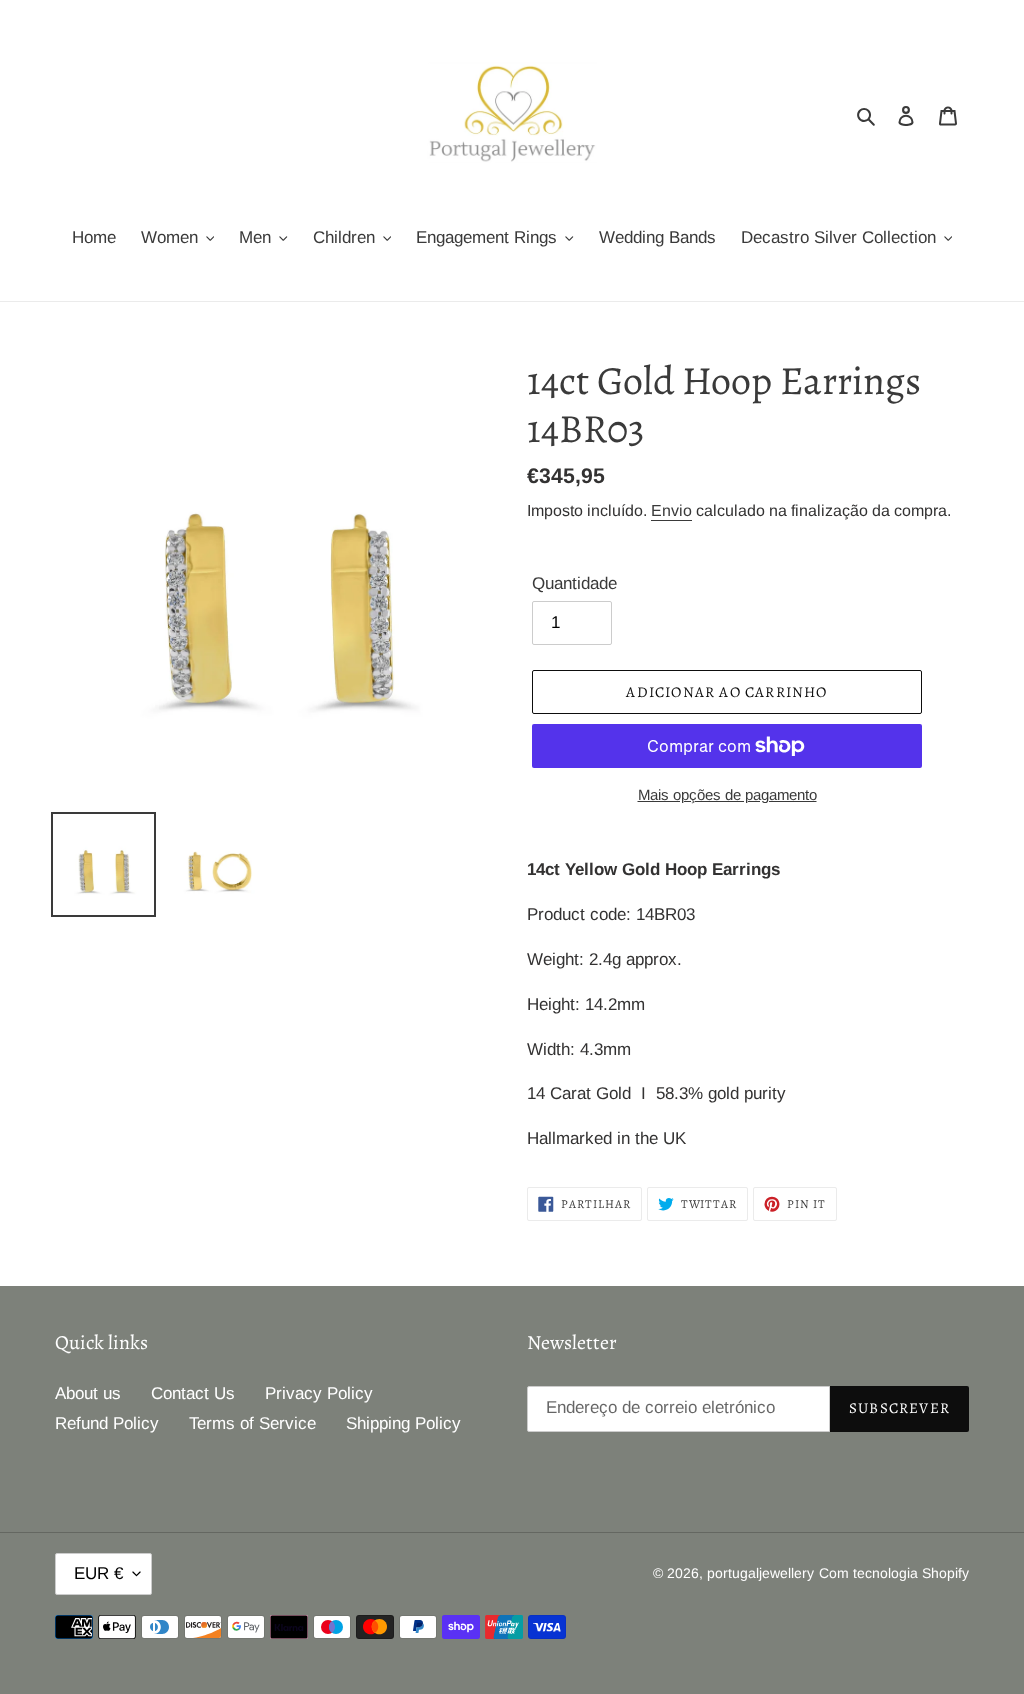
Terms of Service (252, 1423)
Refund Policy (107, 1423)
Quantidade (574, 583)
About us (88, 1393)
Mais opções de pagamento (727, 794)
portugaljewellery (760, 1573)
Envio (671, 510)
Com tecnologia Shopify (894, 1573)
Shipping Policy (403, 1423)
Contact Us (193, 1393)
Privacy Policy (319, 1393)
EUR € (98, 1573)
